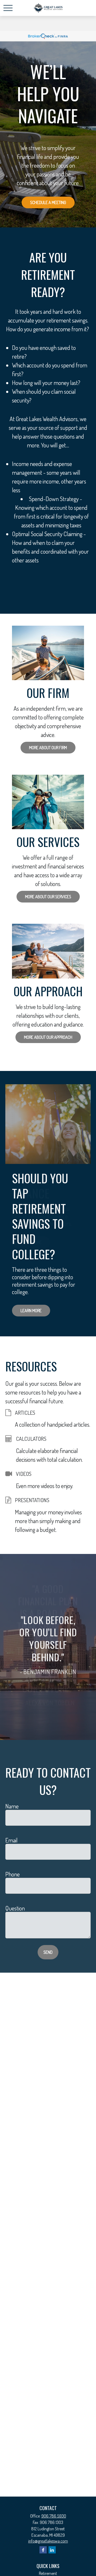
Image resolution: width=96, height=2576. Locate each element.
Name (12, 1806)
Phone (13, 1874)
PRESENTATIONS (32, 1500)
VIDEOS (24, 1474)
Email (11, 1840)
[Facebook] (43, 2550)
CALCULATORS (31, 1439)
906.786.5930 (54, 2516)
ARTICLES (25, 1413)
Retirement (48, 2573)
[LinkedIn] (52, 2550)
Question (15, 1908)
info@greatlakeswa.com (48, 2541)
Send (48, 1952)
